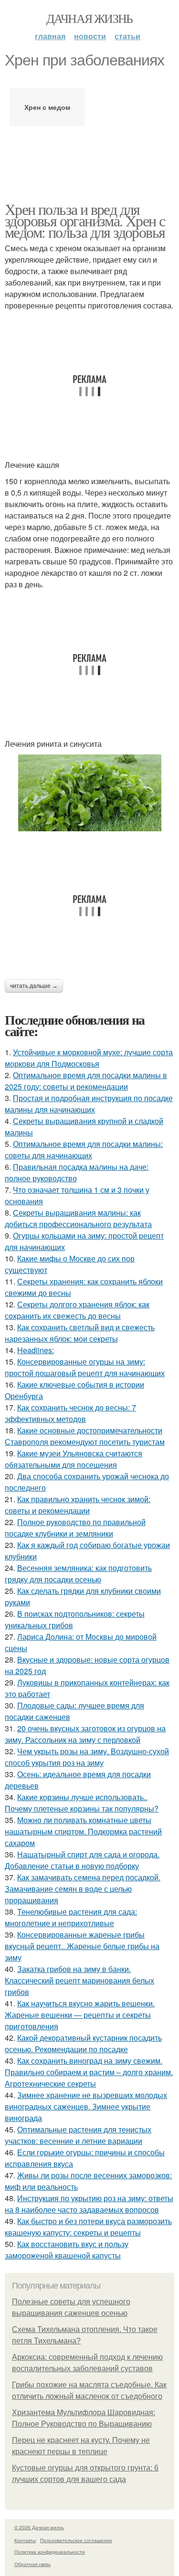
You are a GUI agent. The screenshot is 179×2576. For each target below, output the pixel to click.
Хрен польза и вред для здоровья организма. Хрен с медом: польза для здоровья (85, 220)
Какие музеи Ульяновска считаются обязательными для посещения (74, 1459)
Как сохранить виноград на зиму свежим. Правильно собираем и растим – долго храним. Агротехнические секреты (89, 2072)
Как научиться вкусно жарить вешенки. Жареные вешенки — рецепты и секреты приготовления (80, 2015)
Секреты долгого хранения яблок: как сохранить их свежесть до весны (77, 1310)
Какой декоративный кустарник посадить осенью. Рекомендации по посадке (83, 2043)
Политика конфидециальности (50, 2552)
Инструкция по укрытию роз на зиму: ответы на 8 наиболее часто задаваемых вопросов (89, 2204)
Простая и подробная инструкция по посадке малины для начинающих (89, 1104)
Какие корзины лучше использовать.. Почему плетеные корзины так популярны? (82, 1803)
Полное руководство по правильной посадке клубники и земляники (75, 1528)
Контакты (25, 2540)
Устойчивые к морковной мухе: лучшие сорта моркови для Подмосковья (89, 1058)
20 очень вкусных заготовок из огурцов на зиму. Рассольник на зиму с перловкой (85, 1734)
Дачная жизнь (89, 18)
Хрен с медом (47, 107)
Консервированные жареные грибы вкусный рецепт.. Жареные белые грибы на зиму (82, 1946)
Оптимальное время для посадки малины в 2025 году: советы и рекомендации (86, 1081)
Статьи (127, 36)
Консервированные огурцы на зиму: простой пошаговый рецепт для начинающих (85, 1367)
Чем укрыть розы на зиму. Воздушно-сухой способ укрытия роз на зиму (87, 1757)
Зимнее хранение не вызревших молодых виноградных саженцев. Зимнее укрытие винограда (86, 2106)
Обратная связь (32, 2564)
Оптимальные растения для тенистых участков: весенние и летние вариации (78, 2135)
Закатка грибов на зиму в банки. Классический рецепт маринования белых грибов (79, 1980)
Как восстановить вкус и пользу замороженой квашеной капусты (67, 2250)
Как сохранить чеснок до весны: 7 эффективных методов (70, 1413)
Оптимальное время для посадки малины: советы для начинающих (84, 1150)
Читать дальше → (34, 986)
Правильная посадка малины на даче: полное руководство (77, 1172)
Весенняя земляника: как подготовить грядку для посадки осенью (78, 1574)
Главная (50, 36)
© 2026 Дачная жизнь (39, 2527)
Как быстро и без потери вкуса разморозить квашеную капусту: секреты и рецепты (88, 2227)
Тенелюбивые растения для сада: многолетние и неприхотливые (71, 1917)
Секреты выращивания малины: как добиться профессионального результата (78, 1218)
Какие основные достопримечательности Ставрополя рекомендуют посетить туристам (85, 1436)
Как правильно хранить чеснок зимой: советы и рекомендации (78, 1505)
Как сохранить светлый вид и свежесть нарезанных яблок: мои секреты (80, 1333)
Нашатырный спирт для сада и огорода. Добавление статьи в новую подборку (82, 1860)
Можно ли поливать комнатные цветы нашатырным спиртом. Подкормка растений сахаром (83, 1831)
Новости (90, 36)
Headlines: (36, 1350)
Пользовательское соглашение (76, 2540)
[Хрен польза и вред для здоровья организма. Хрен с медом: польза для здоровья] (89, 793)
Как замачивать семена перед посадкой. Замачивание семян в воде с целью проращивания (83, 1889)
